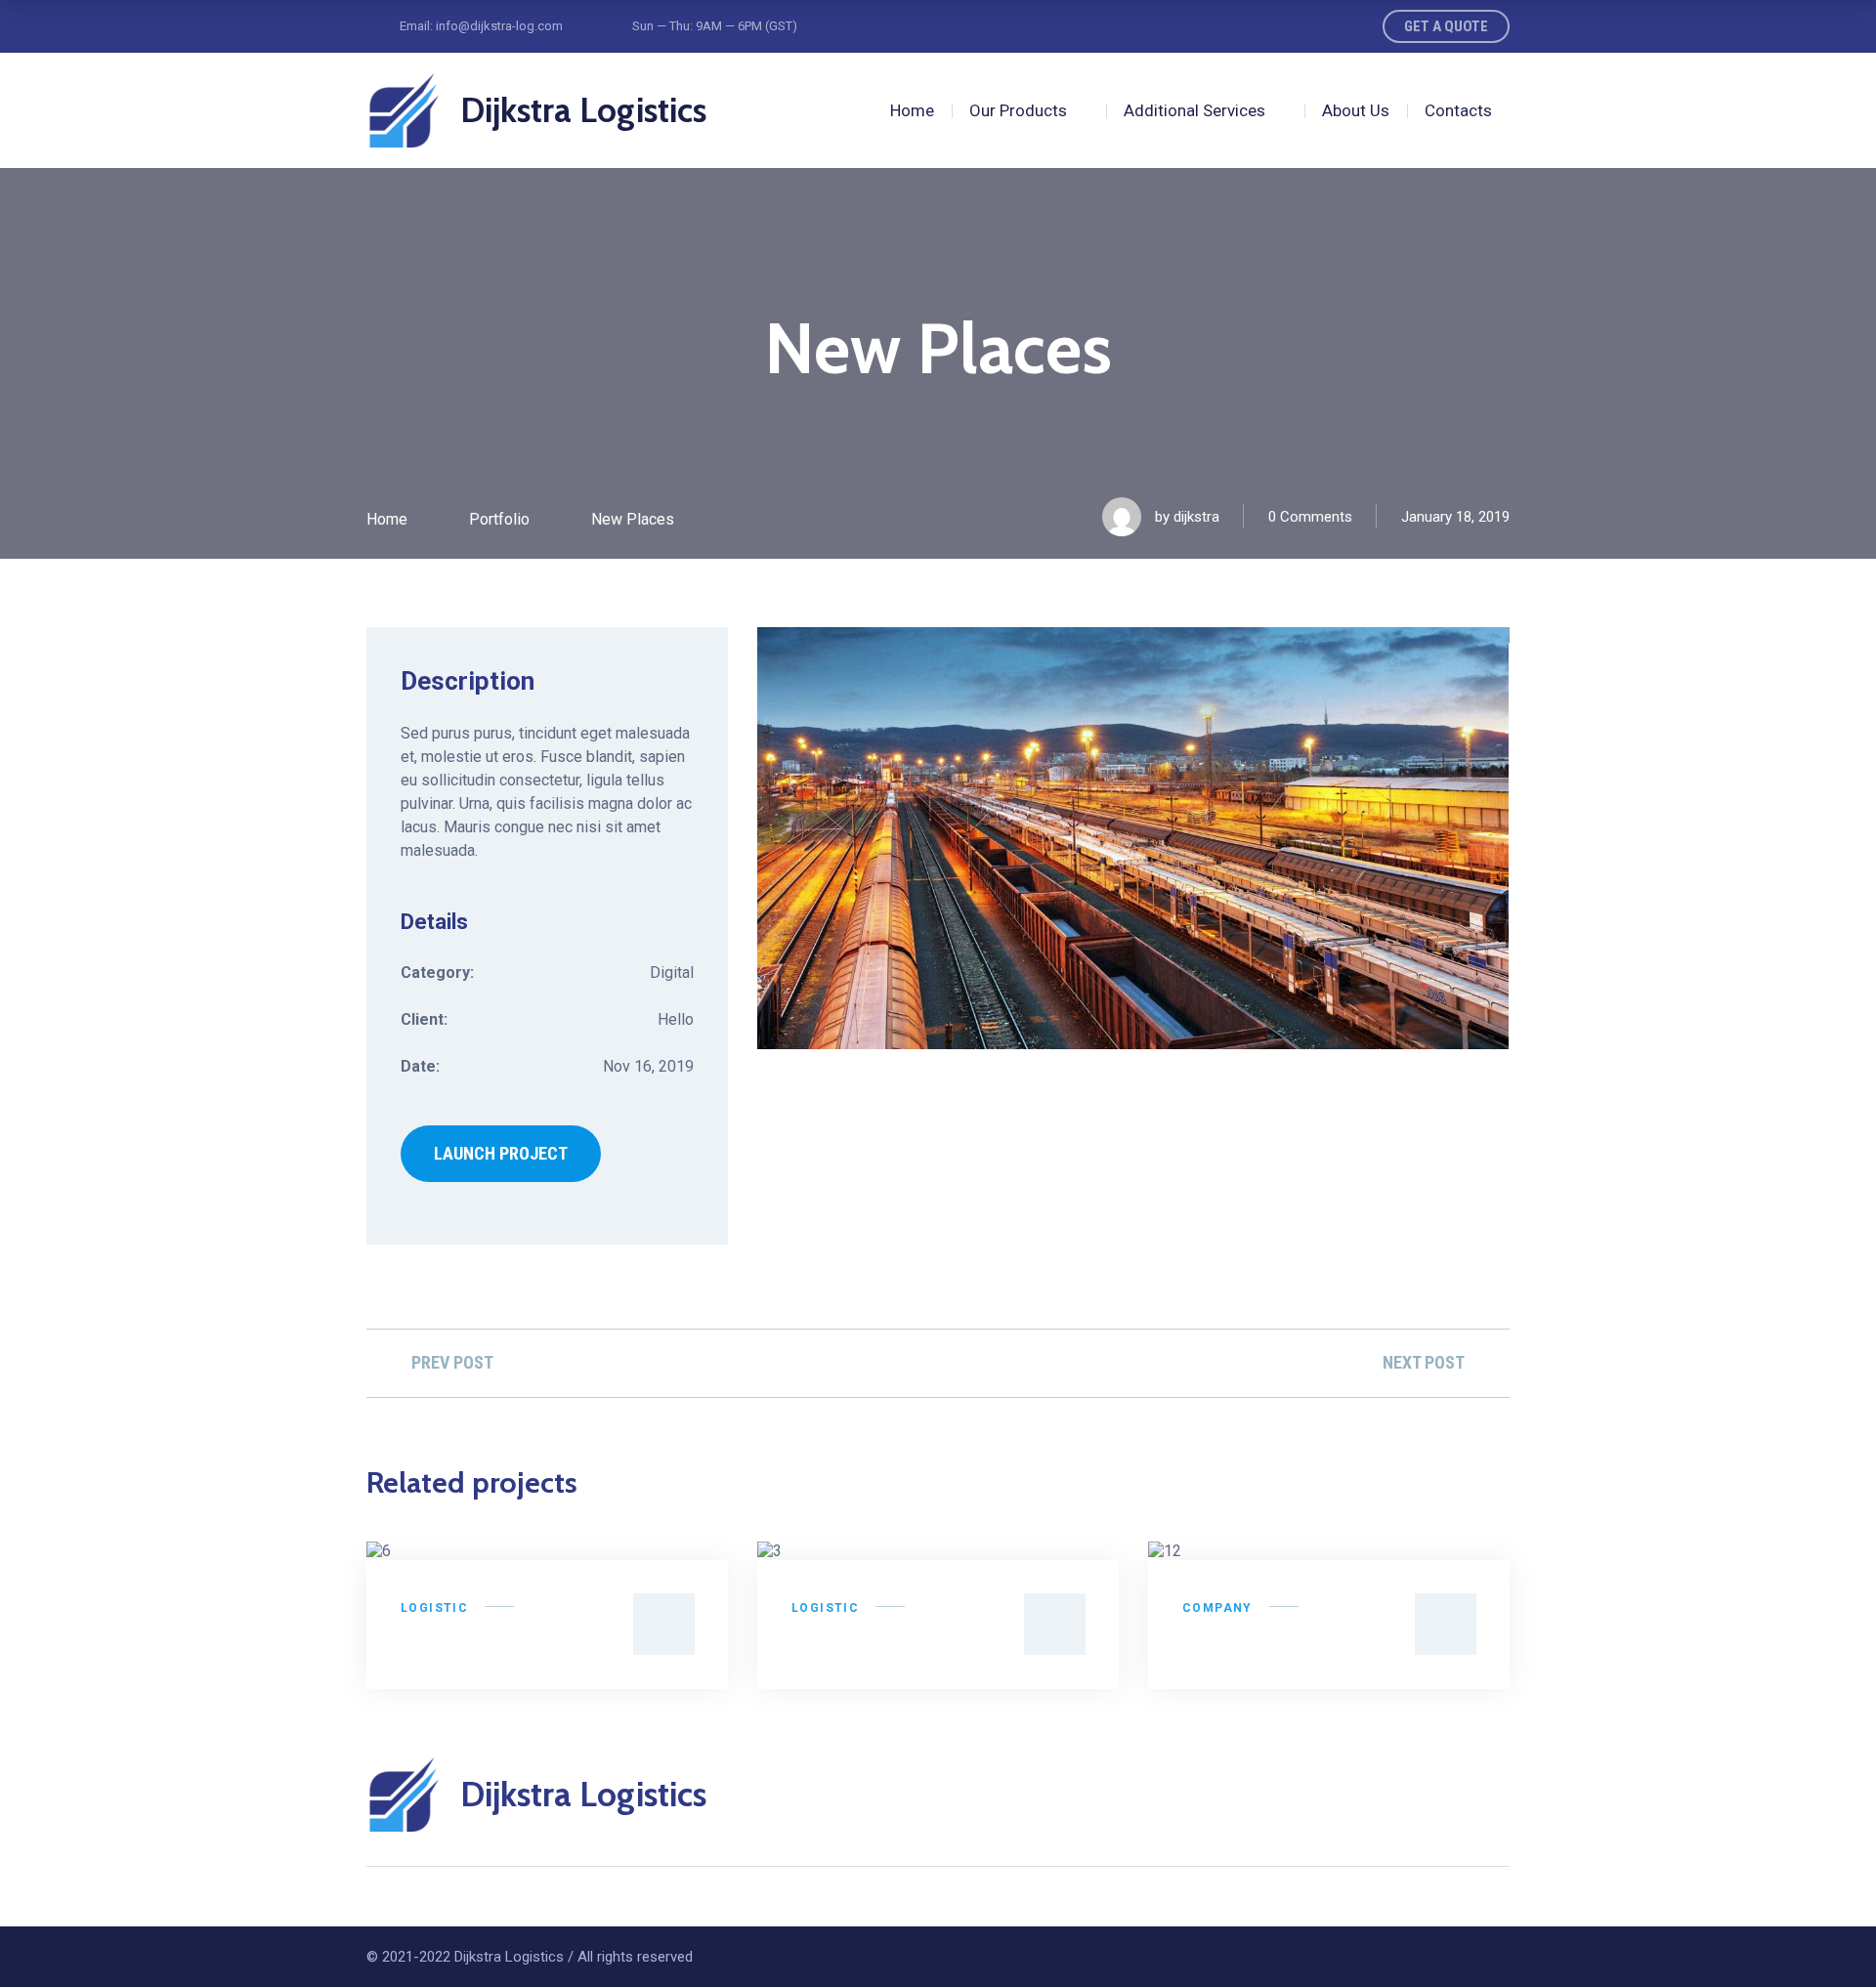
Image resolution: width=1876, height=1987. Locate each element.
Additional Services (1194, 110)
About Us (1356, 110)
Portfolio (499, 519)
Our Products (1018, 110)
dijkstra (1196, 517)
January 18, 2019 (1455, 517)
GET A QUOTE (1446, 26)
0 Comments (1310, 517)
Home (912, 110)
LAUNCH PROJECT (501, 1153)
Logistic (434, 1608)
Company (1217, 1608)
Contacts (1458, 110)
